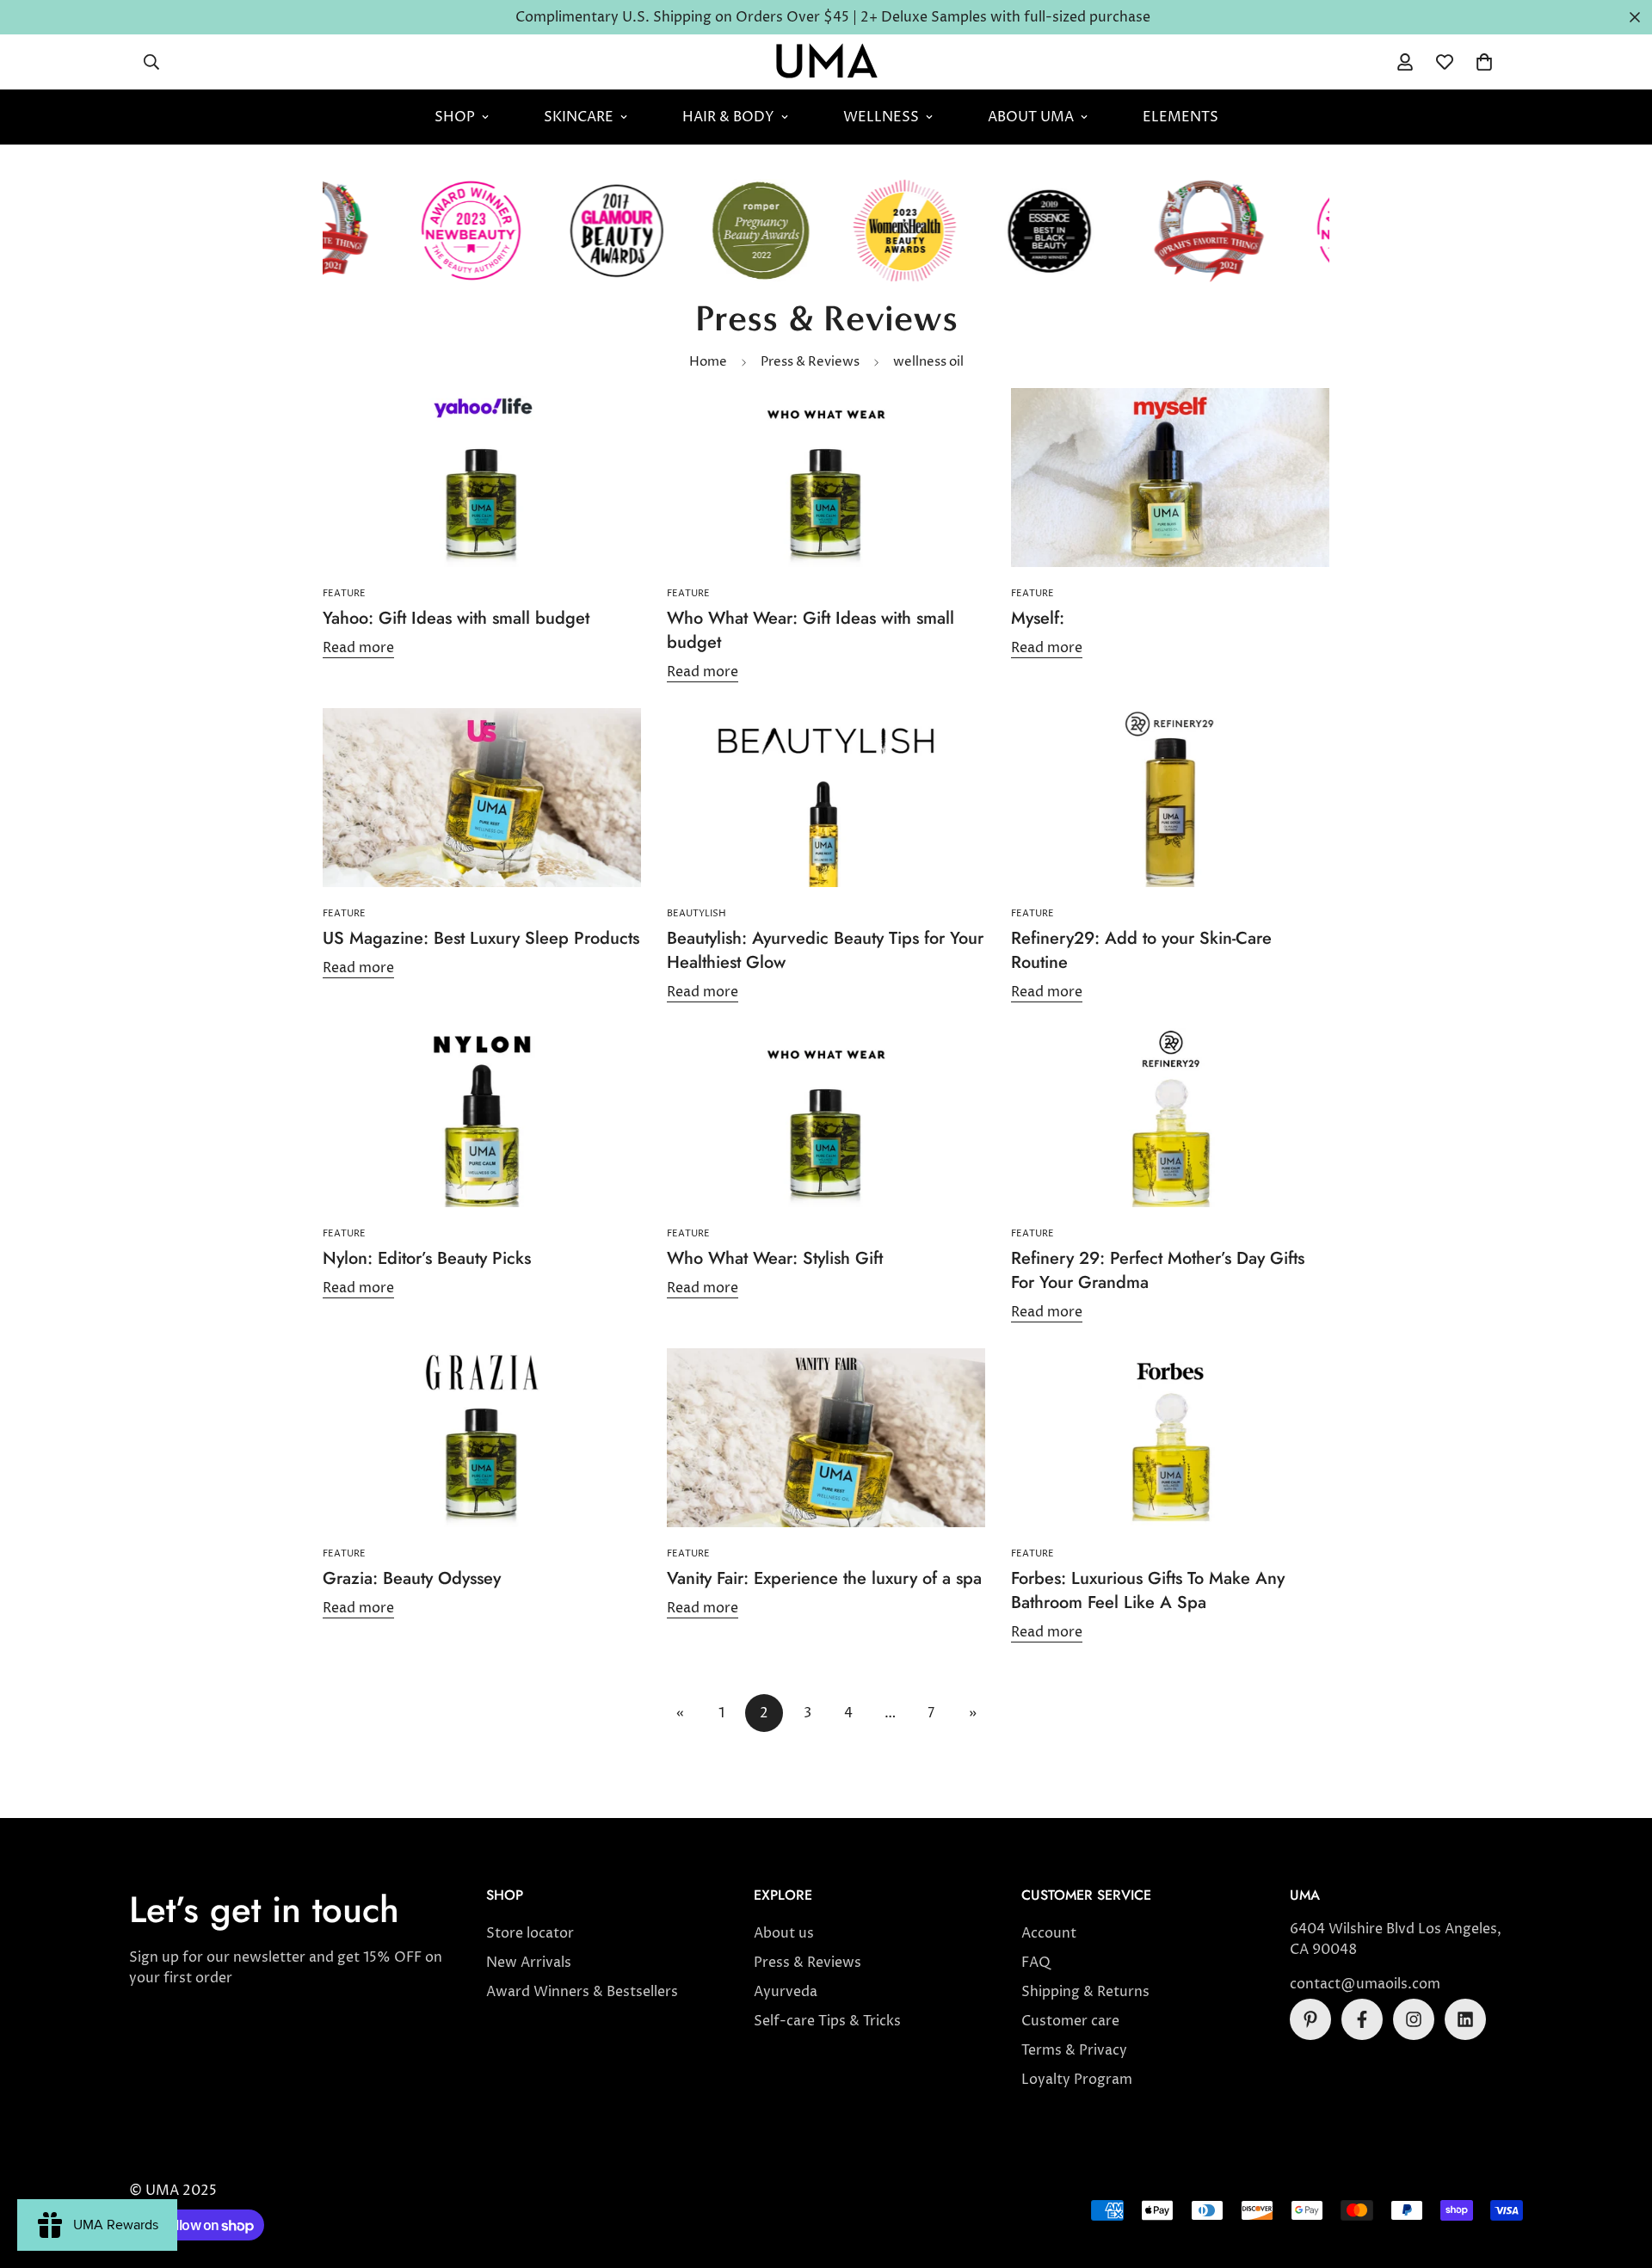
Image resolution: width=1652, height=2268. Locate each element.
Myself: (1038, 618)
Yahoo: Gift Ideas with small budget (456, 618)
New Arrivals (529, 1963)
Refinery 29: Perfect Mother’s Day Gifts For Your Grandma (1158, 1270)
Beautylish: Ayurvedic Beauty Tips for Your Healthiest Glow (825, 950)
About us (784, 1933)
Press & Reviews (810, 362)
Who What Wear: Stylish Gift (775, 1258)
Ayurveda (786, 1992)
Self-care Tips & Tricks (827, 2021)
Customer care (1070, 2021)
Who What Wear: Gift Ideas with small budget (811, 630)
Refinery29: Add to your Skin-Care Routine (1141, 950)
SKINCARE (579, 117)
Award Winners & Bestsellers (582, 1992)
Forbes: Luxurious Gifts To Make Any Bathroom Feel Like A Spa (1148, 1590)
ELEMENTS (1180, 117)
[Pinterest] (1310, 2019)
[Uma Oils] (826, 62)
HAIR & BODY (728, 117)
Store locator (530, 1933)
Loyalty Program (1077, 2080)
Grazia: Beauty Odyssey (412, 1578)
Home (708, 362)
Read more (358, 648)
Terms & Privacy (1074, 2050)
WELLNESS (881, 117)
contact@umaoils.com (1365, 1984)
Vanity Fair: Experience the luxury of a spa (824, 1578)
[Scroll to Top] (1618, 2174)
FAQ (1036, 1963)
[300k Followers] (1362, 2019)
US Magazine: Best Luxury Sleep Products (481, 938)
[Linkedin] (1465, 2019)
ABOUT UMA (1031, 117)
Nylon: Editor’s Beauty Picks (427, 1258)
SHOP (455, 117)
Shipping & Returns (1085, 1992)
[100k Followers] (1414, 2019)
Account (1049, 1933)
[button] (1484, 62)
